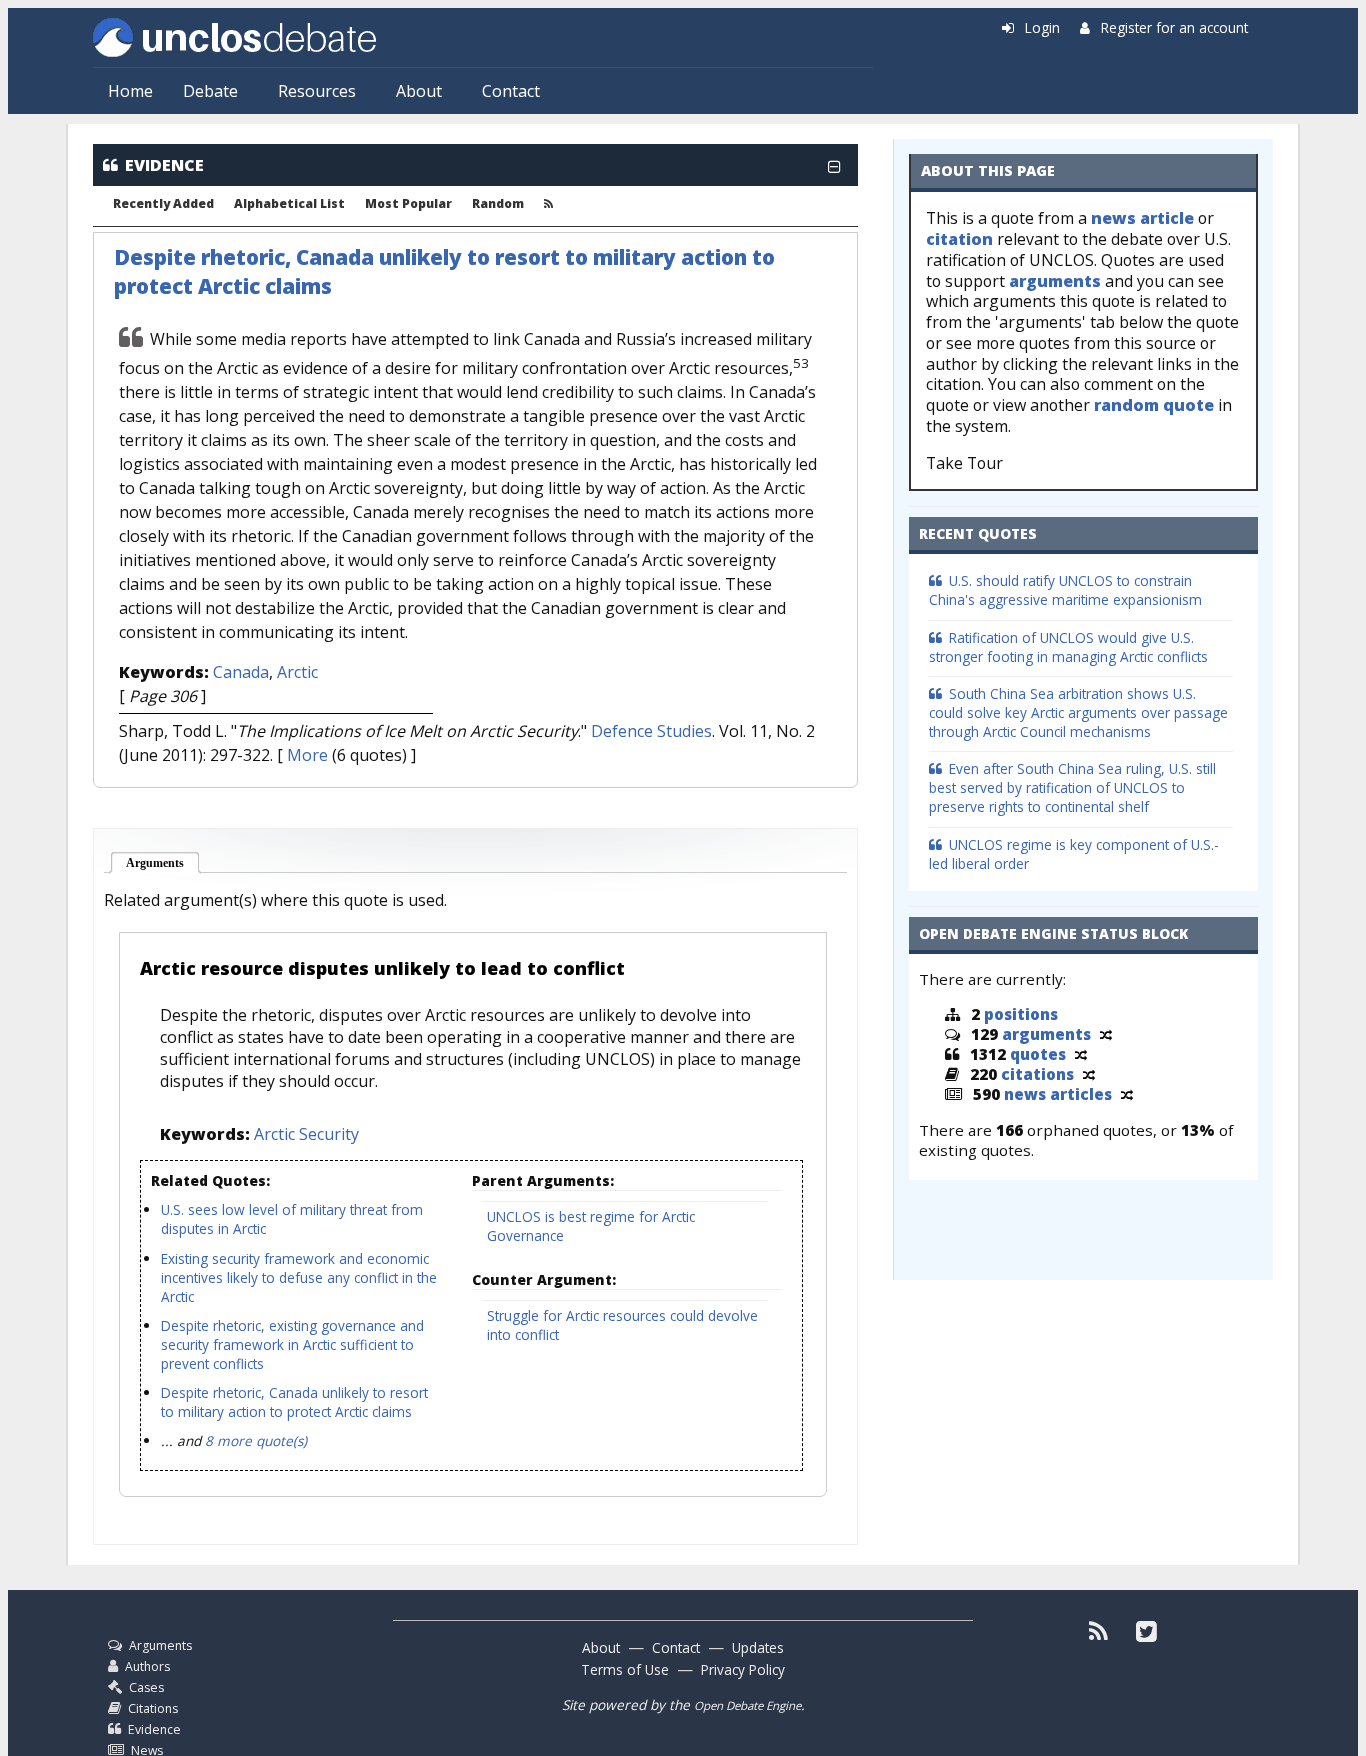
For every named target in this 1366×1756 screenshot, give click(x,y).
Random (498, 204)
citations (1037, 1074)
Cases (146, 1687)
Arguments (163, 863)
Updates (758, 1647)
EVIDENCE (164, 165)
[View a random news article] (1127, 1094)
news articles (1058, 1094)
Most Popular (408, 204)
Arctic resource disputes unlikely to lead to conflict (382, 968)
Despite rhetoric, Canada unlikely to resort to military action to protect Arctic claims (294, 1402)
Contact (511, 91)
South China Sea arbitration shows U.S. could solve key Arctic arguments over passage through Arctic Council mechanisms (1078, 712)
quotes (1038, 1054)
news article (1142, 218)
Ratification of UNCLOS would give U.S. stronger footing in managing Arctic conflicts (1068, 647)
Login (1042, 27)
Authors (147, 1666)
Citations (153, 1708)
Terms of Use (625, 1669)
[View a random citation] (1089, 1074)
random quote (1154, 405)
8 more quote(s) (256, 1440)
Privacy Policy (743, 1669)
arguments (1055, 281)
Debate (210, 91)
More (307, 755)
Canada (241, 672)
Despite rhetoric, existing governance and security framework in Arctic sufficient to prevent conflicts (292, 1344)
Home (130, 91)
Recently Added (163, 204)
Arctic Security (306, 1134)
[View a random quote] (1081, 1054)
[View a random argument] (1106, 1034)
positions (1021, 1014)
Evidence (154, 1729)
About (419, 91)
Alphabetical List (289, 204)
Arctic (297, 672)
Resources (317, 91)
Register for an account (1174, 27)
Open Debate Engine (747, 1705)
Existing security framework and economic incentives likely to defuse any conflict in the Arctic (299, 1277)
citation (959, 239)
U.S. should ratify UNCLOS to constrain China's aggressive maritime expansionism (1065, 590)
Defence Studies (651, 731)
